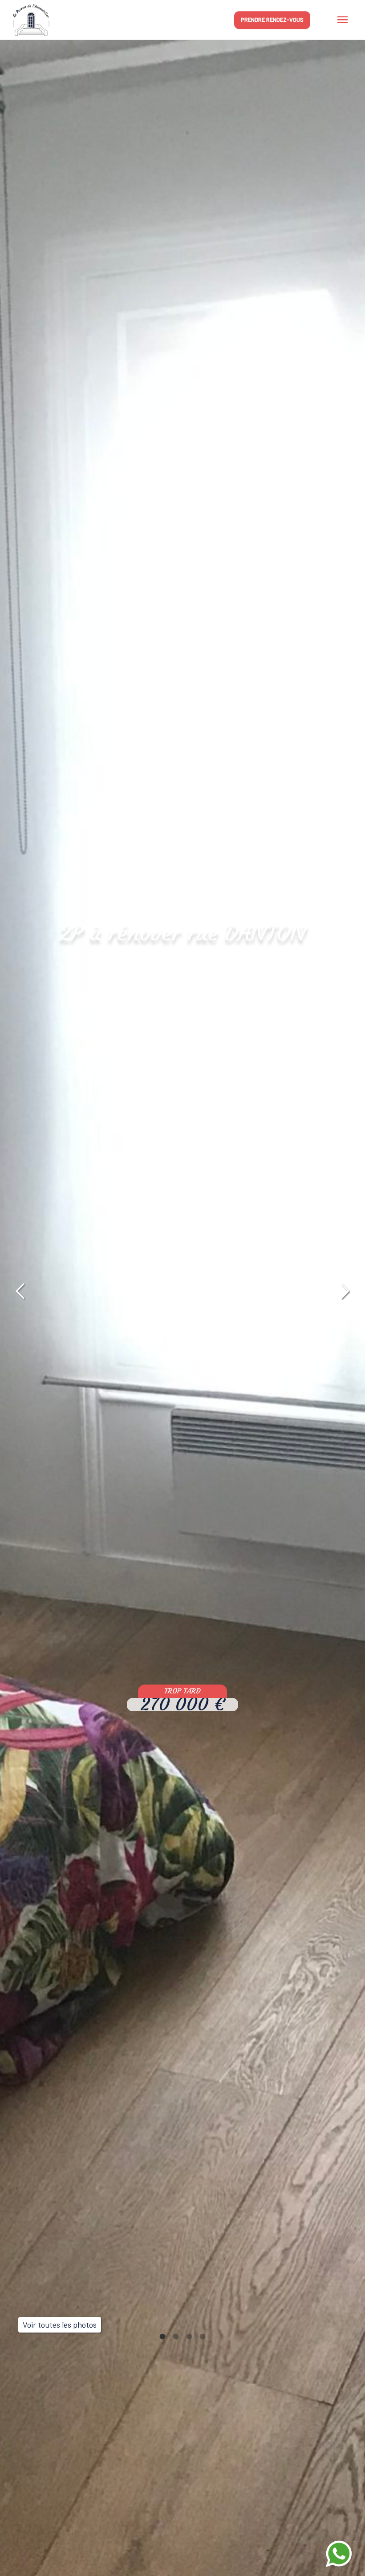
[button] (20, 1292)
